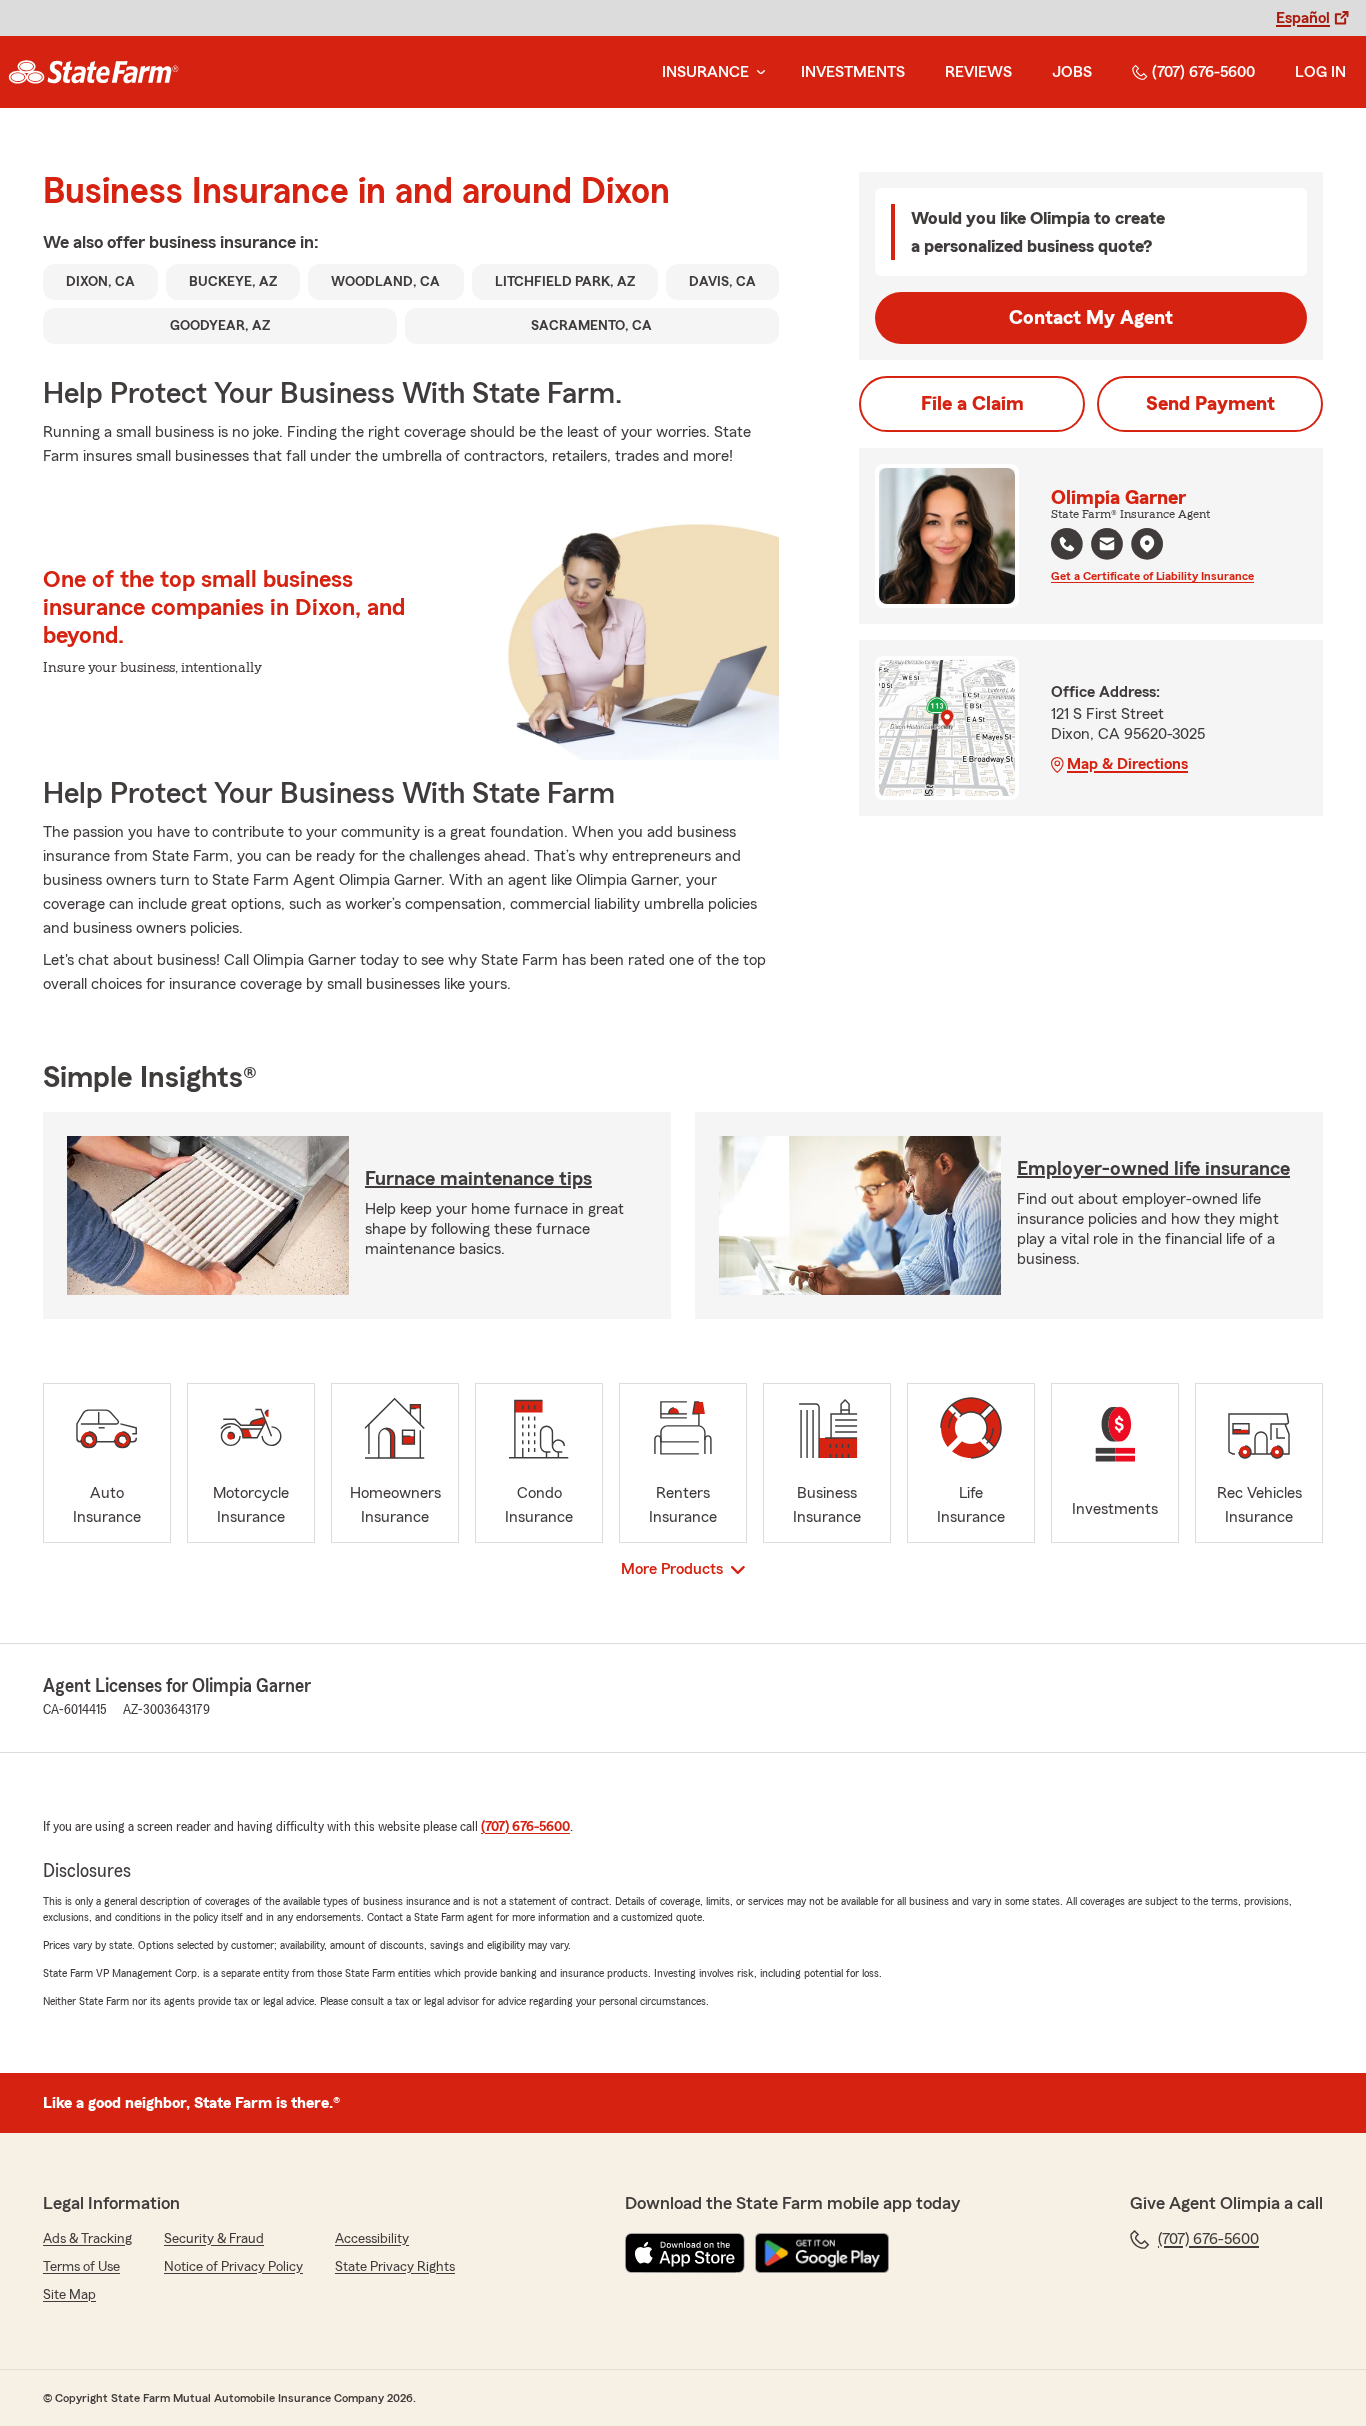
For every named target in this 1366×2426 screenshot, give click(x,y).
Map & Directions (1127, 764)
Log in (1320, 72)
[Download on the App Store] (685, 2253)
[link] (93, 72)
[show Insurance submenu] (757, 72)
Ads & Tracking (87, 2239)
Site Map (69, 2295)
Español (1303, 18)
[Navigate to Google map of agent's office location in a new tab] (1147, 544)
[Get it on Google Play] (822, 2253)
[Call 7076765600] (1067, 544)
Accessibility (372, 2239)
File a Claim (972, 404)
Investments (853, 72)
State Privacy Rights (395, 2267)
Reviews (978, 72)
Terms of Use (81, 2267)
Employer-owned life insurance (1153, 1169)
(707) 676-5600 (1203, 72)
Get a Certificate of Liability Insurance (1152, 576)
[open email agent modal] (1107, 546)
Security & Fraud (214, 2239)
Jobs (1072, 72)
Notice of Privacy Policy (233, 2267)
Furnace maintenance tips (478, 1179)
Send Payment (1210, 404)
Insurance (705, 72)
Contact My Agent (1091, 318)
